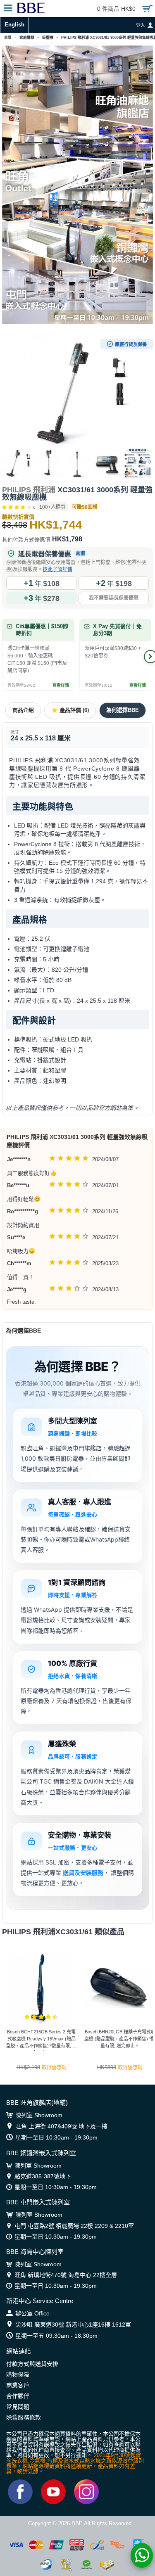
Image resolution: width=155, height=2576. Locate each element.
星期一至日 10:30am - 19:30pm (56, 2137)
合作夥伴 (18, 2396)
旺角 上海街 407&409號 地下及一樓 (61, 2126)
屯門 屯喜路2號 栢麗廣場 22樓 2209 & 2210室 (74, 2226)
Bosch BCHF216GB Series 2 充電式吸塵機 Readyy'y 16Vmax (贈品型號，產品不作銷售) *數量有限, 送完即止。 (42, 2040)
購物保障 (18, 2374)
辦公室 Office (32, 2313)
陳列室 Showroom (39, 2115)
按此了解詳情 (57, 569)
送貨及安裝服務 (83, 1873)
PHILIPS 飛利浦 (29, 490)
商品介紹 (23, 710)
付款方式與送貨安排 (32, 2364)
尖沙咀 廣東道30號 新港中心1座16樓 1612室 (73, 2325)
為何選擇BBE (123, 710)
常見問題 (18, 2407)
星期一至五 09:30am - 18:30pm (56, 2336)
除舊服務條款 (24, 2417)
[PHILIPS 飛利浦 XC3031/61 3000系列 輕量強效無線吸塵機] (77, 391)
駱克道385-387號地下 (43, 2176)
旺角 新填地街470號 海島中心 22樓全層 (66, 2275)
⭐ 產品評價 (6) (70, 710)
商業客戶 (18, 2385)
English (14, 25)
